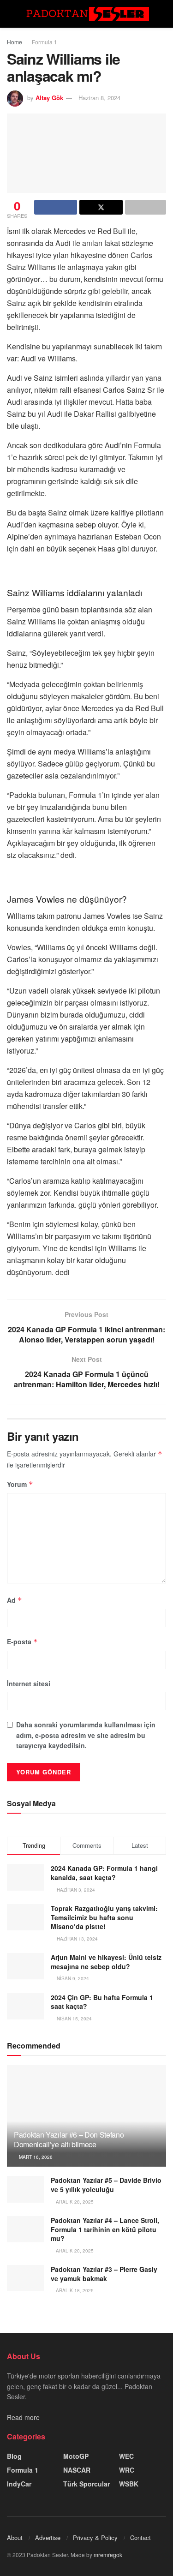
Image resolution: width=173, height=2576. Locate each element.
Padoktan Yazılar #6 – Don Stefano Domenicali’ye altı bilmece (69, 2139)
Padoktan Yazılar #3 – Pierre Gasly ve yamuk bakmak (104, 2274)
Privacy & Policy (95, 2537)
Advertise (48, 2537)
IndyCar (19, 2484)
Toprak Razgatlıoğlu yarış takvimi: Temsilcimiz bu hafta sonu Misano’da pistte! (104, 1917)
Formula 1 (45, 42)
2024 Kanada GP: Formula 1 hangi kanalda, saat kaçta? (104, 1873)
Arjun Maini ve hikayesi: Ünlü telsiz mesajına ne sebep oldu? (106, 1962)
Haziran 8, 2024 (99, 98)
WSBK (129, 2484)
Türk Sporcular (86, 2484)
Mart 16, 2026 (35, 2157)
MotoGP (76, 2456)
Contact (140, 2537)
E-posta (22, 1641)
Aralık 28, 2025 (74, 2202)
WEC (126, 2456)
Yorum (20, 1484)
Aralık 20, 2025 (74, 2251)
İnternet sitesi (29, 1683)
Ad (15, 1600)
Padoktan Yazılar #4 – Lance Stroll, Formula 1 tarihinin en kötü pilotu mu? (105, 2229)
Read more (23, 2417)
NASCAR (77, 2470)
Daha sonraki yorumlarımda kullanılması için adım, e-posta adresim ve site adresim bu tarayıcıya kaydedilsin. (86, 1735)
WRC (127, 2470)
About (15, 2537)
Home (15, 42)
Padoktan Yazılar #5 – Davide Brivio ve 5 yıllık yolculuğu (106, 2185)
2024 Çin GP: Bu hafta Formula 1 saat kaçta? (102, 2002)
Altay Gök (49, 98)
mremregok (108, 2555)
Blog (14, 2456)
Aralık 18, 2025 (74, 2290)
